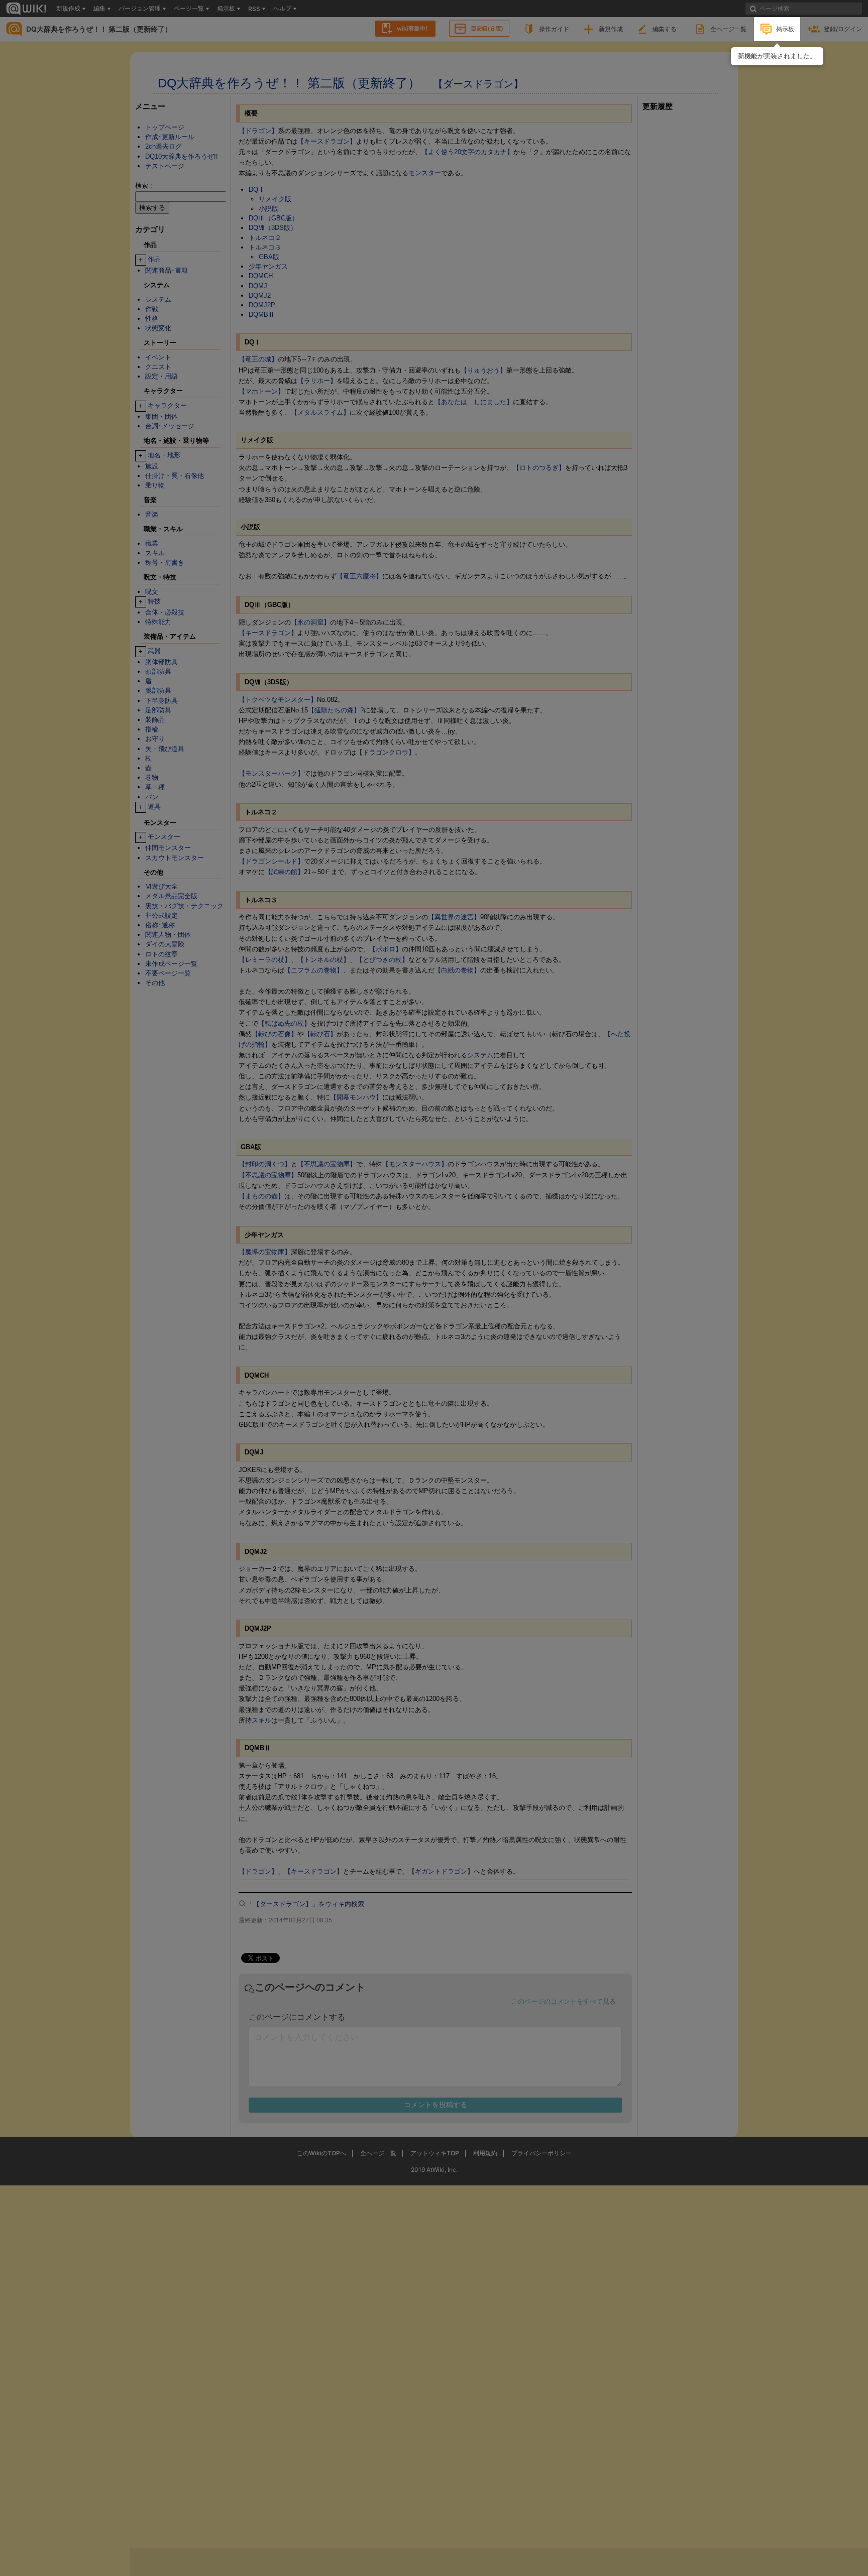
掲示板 (785, 29)
